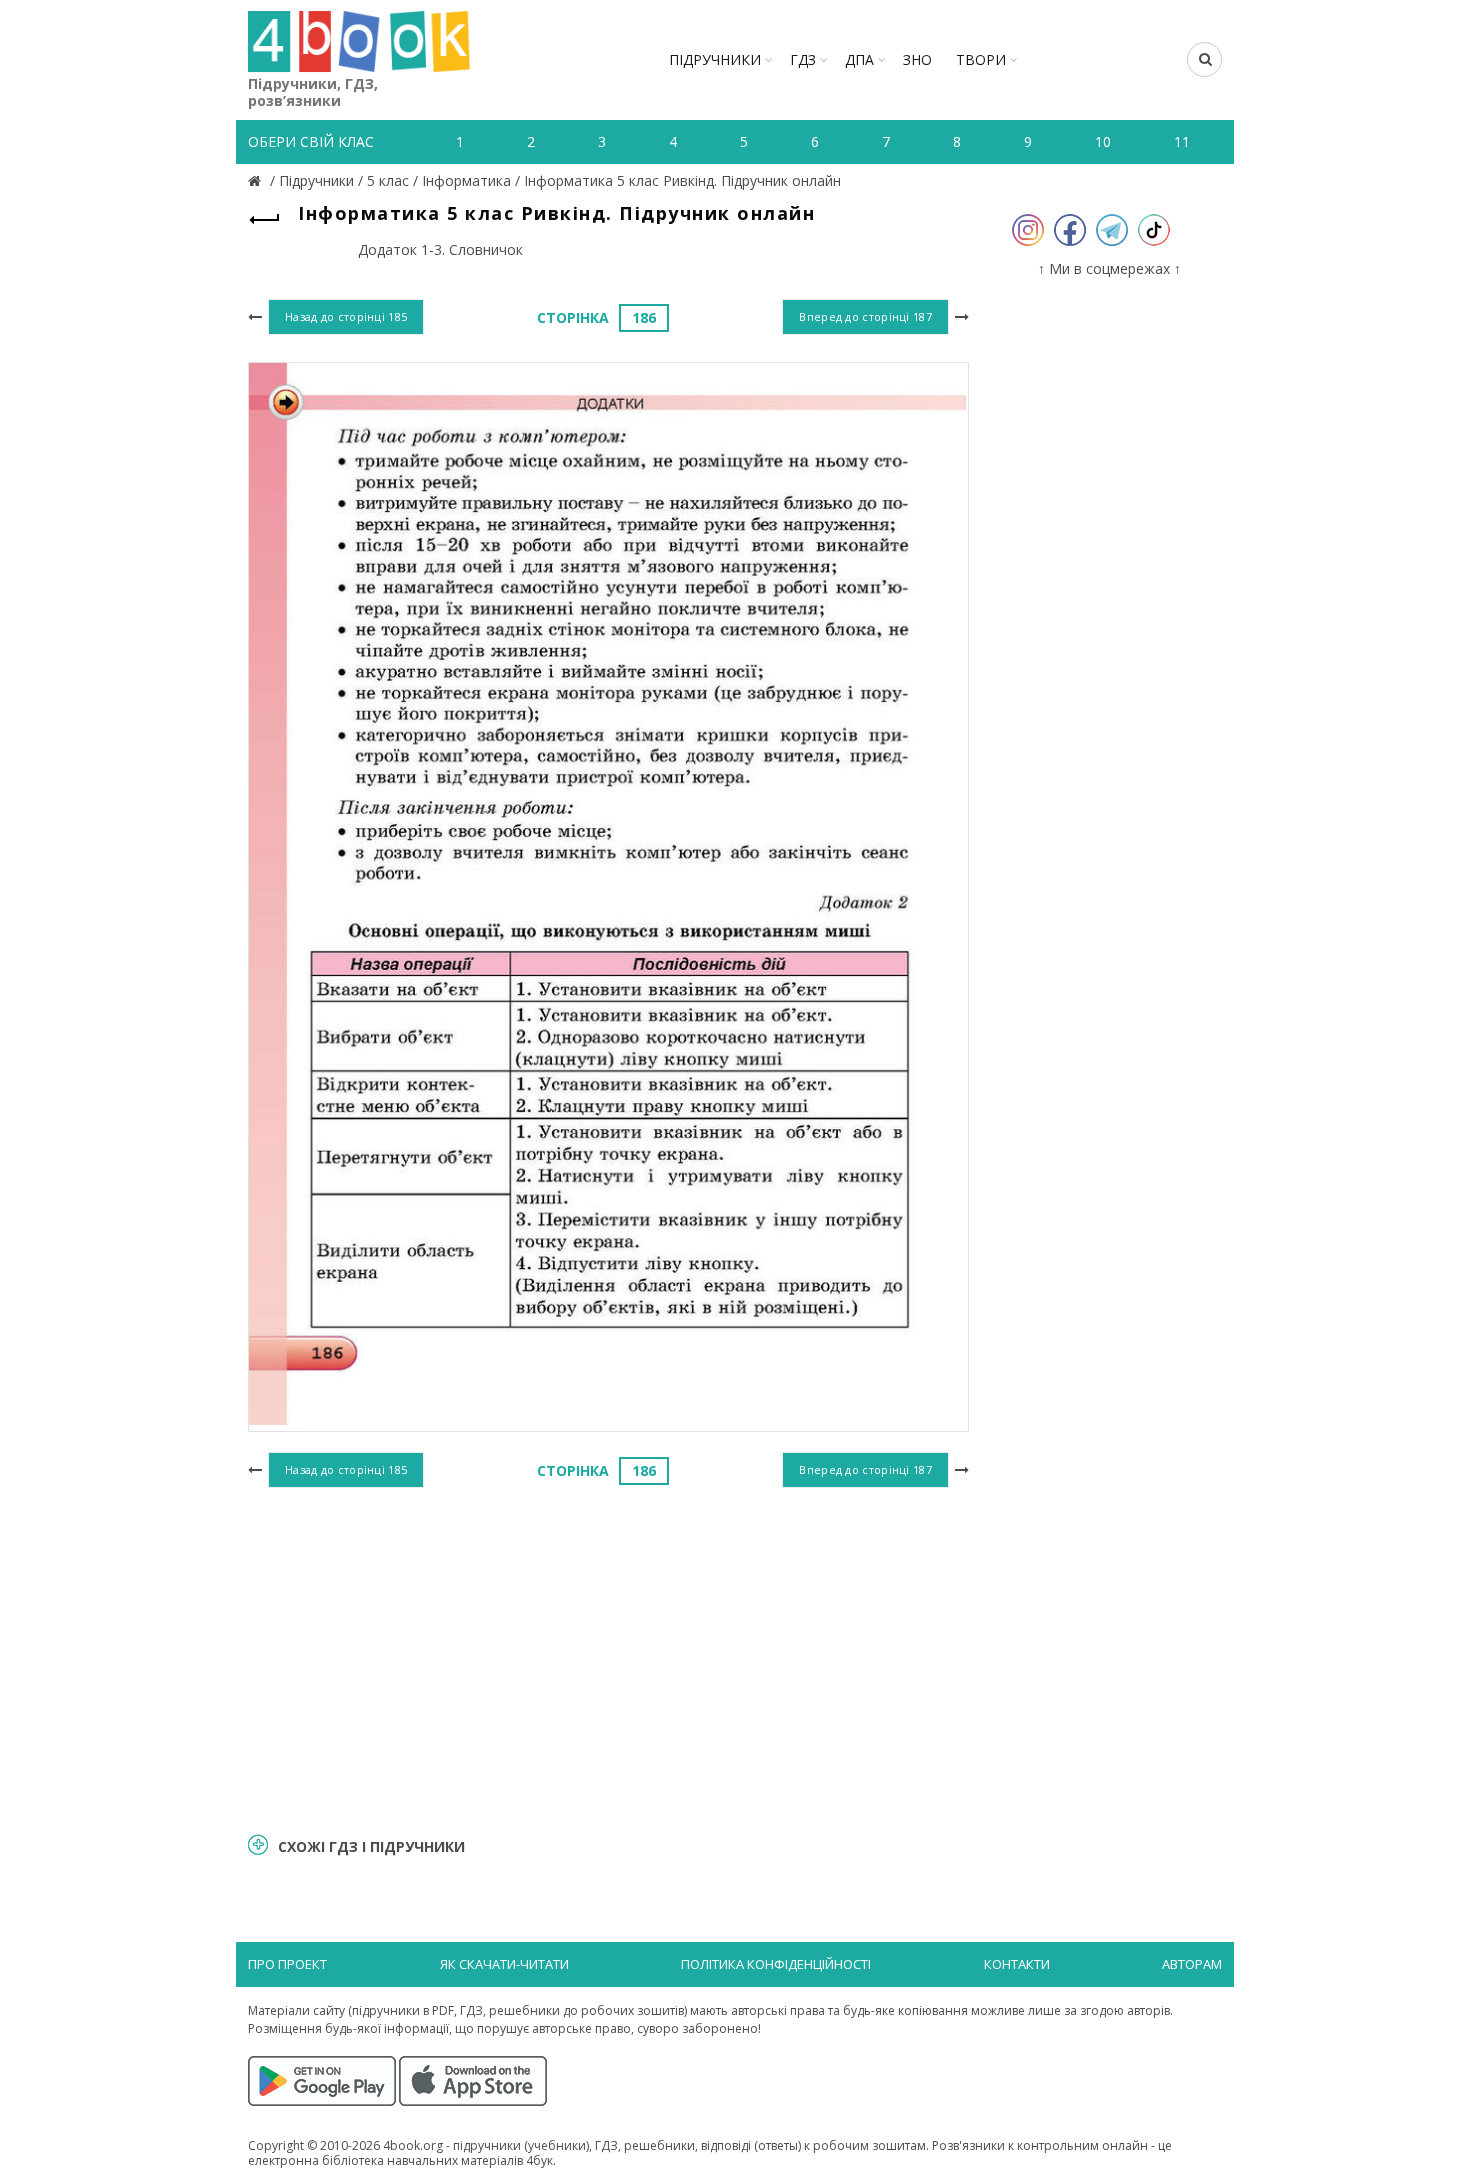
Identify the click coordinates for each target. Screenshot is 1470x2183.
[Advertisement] (608, 1657)
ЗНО (917, 59)
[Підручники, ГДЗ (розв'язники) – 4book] (257, 180)
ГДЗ (803, 59)
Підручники (715, 59)
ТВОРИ (981, 59)
